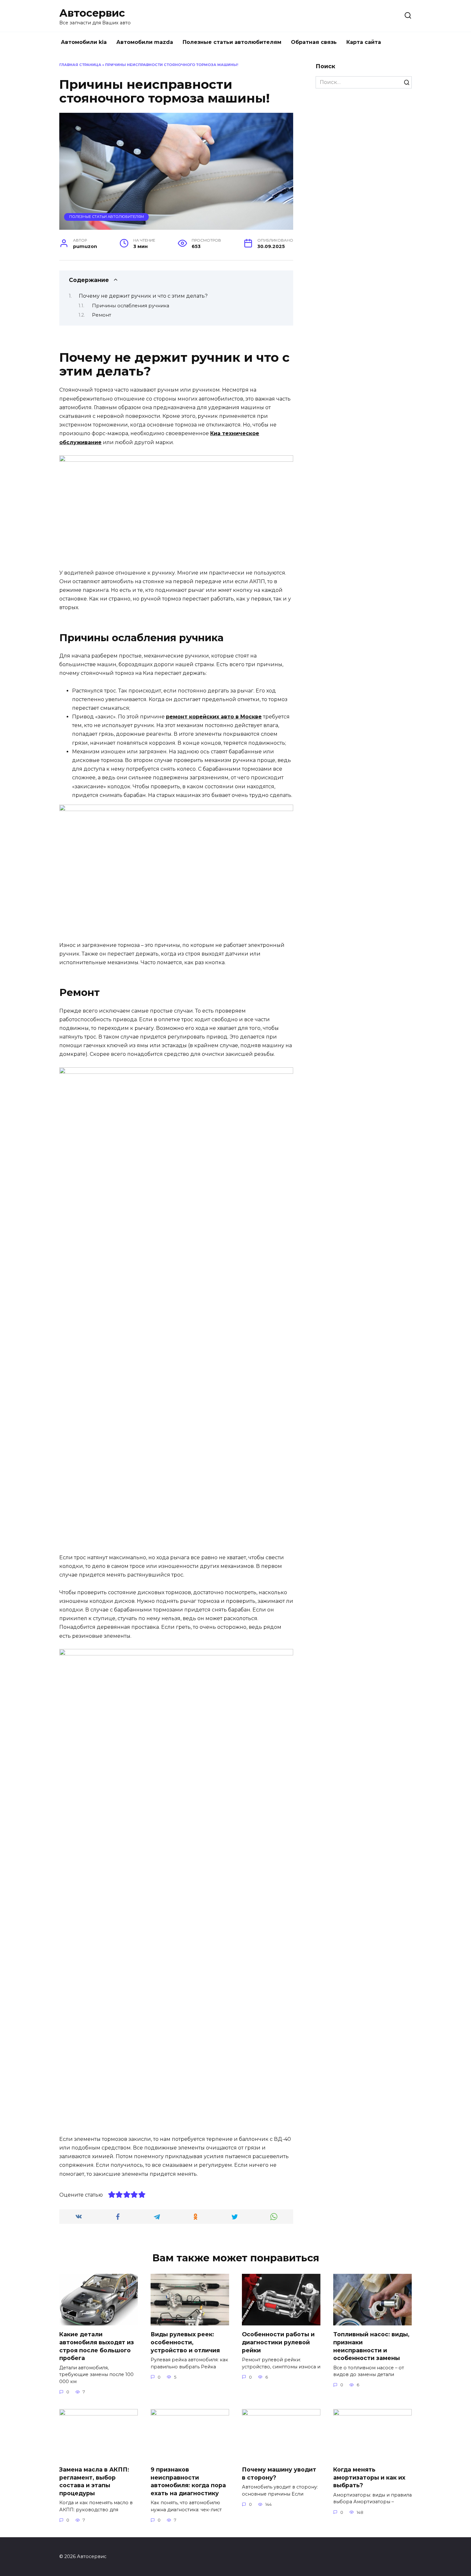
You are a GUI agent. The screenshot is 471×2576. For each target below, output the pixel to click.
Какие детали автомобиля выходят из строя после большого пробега (97, 2346)
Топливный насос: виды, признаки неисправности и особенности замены (371, 2346)
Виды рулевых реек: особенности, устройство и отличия (185, 2342)
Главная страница (80, 65)
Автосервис (92, 13)
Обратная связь (314, 42)
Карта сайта (364, 42)
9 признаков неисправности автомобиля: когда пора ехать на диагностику (188, 2481)
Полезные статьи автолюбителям (232, 42)
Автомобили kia (84, 42)
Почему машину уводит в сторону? (279, 2473)
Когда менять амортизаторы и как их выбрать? (369, 2477)
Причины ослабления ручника (131, 306)
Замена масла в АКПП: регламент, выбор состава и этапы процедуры (94, 2481)
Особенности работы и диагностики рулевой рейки (278, 2342)
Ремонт (102, 315)
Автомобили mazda (145, 42)
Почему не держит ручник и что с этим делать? (143, 296)
